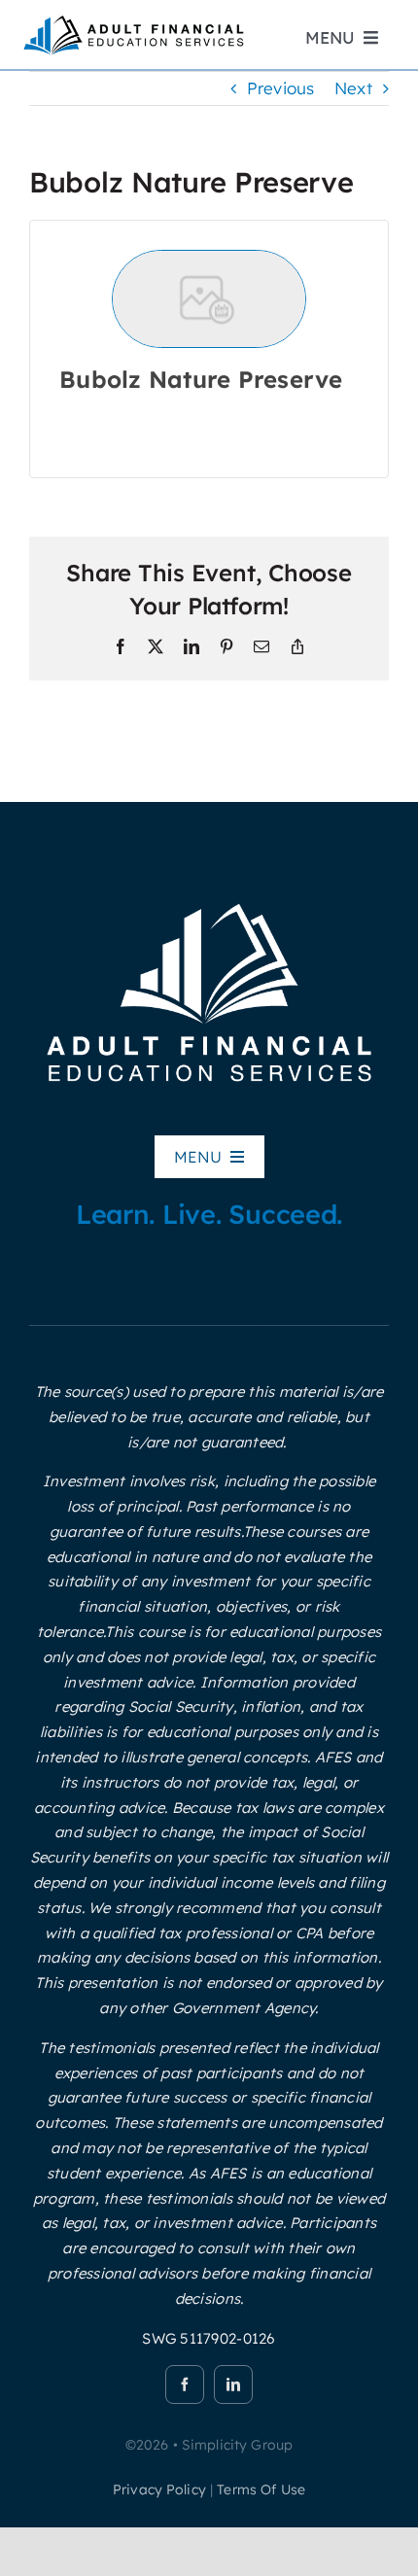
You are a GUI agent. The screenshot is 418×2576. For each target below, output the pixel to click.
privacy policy (159, 2489)
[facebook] (185, 2385)
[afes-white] (209, 900)
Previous (281, 88)
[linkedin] (233, 2385)
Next (353, 88)
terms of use (261, 2489)
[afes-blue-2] (133, 20)
